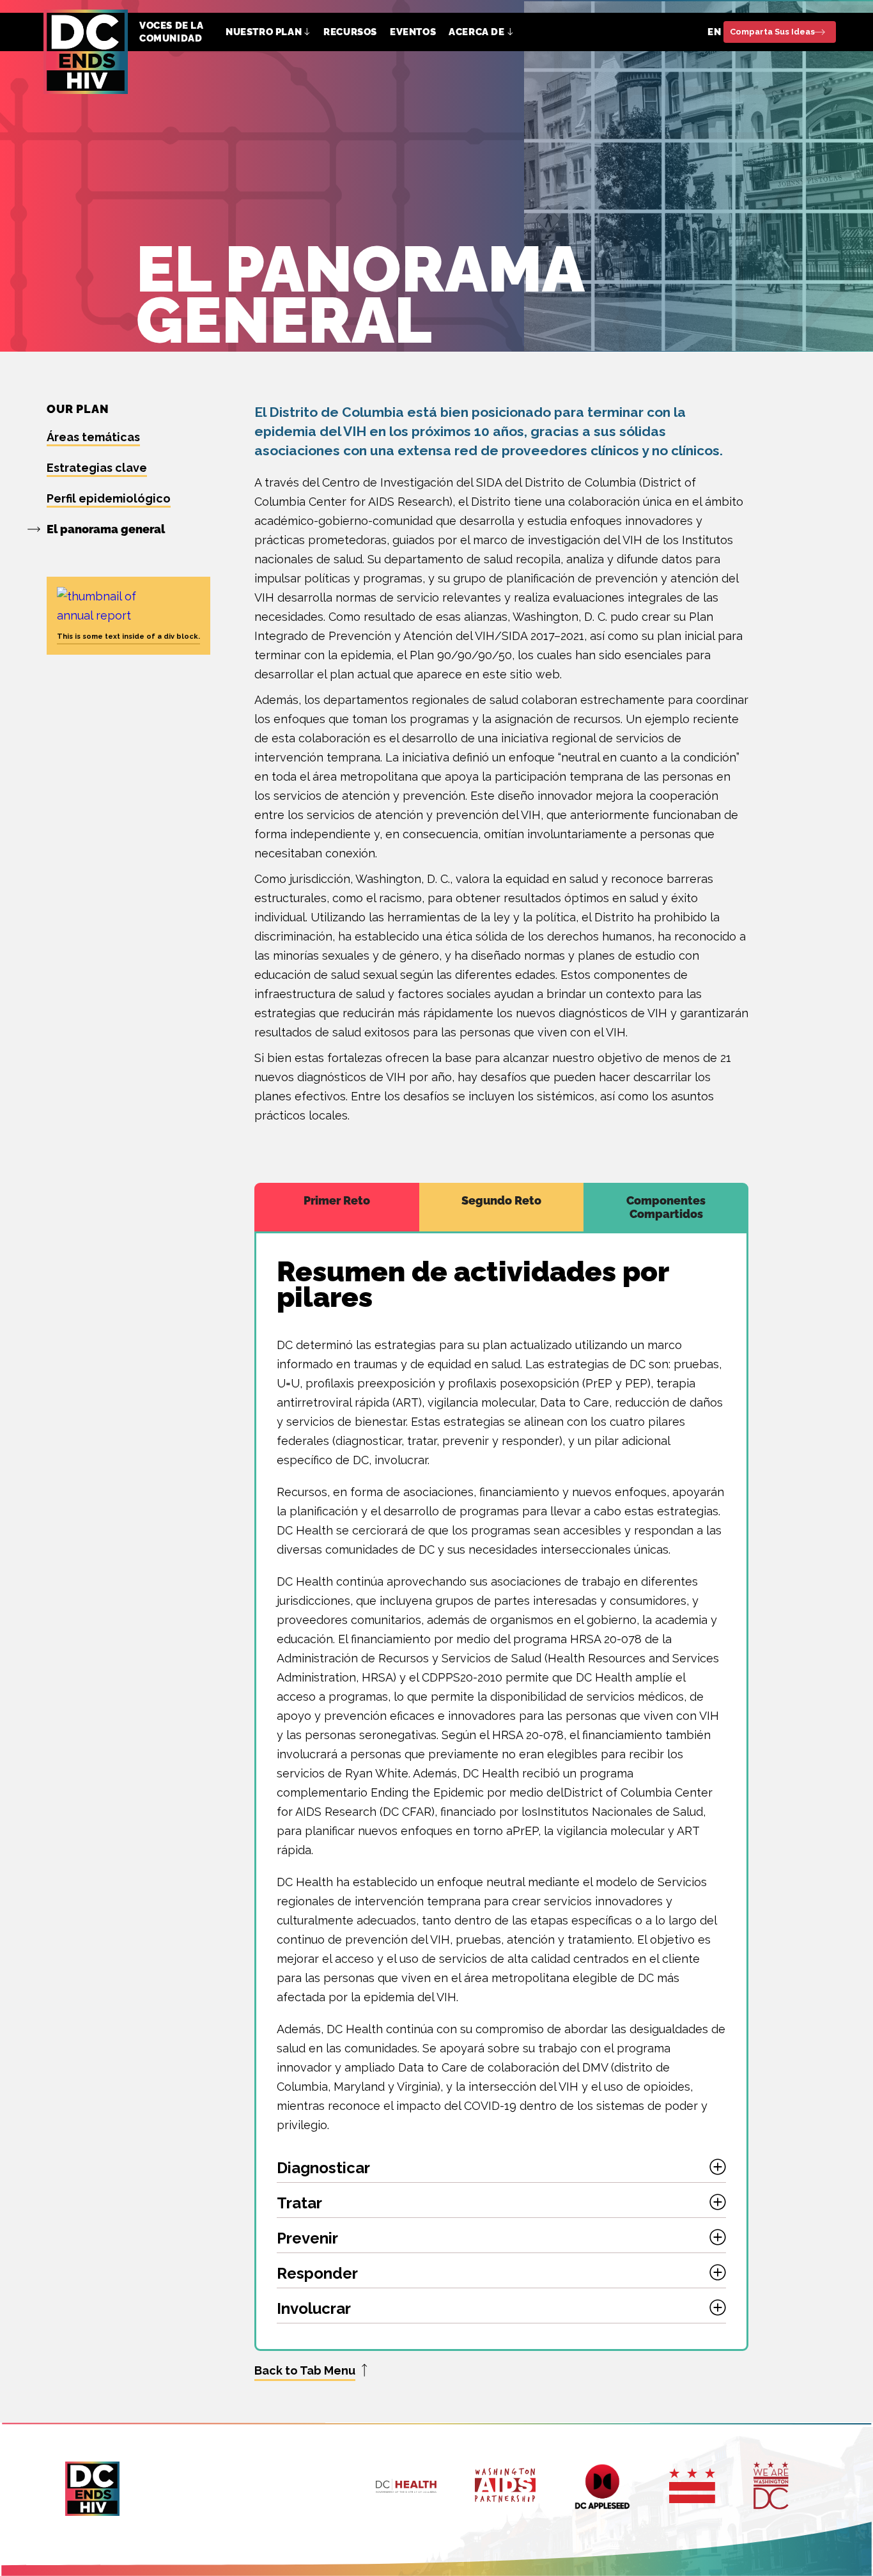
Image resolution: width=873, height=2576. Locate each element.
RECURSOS (350, 32)
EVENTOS (413, 32)
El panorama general (106, 529)
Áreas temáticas (93, 437)
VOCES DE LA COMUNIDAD (172, 32)
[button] (268, 32)
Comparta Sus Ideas (772, 32)
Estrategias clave (97, 468)
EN (714, 32)
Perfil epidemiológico (109, 498)
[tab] (337, 1207)
